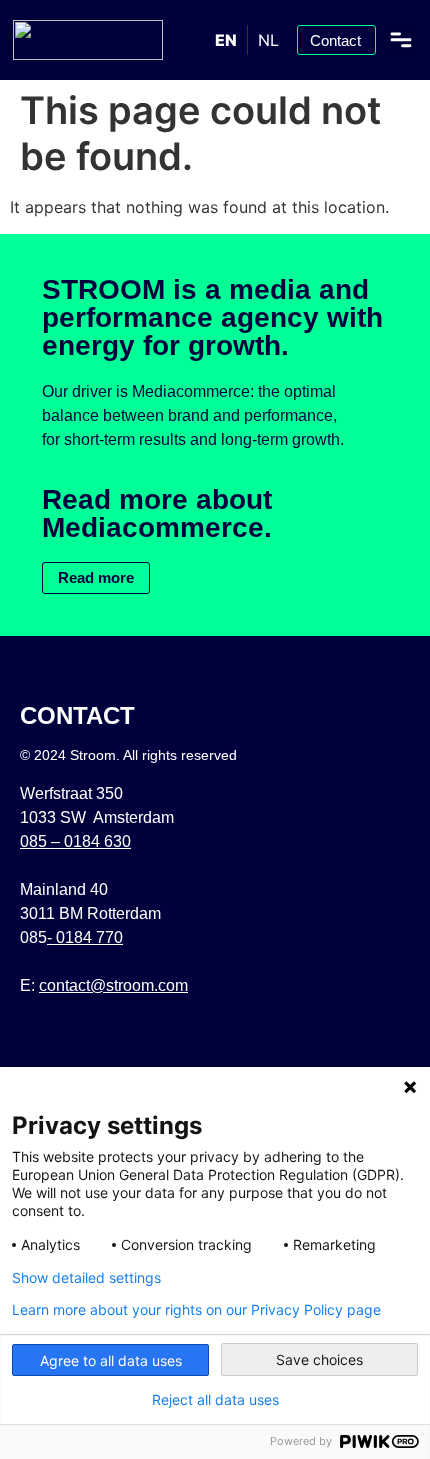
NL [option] (268, 40)
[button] (400, 40)
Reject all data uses (215, 1400)
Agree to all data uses (111, 1360)
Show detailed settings (86, 1278)
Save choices (319, 1359)
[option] (268, 40)
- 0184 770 (85, 937)
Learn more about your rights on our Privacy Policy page (196, 1310)
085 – (75, 841)
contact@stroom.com (113, 985)
